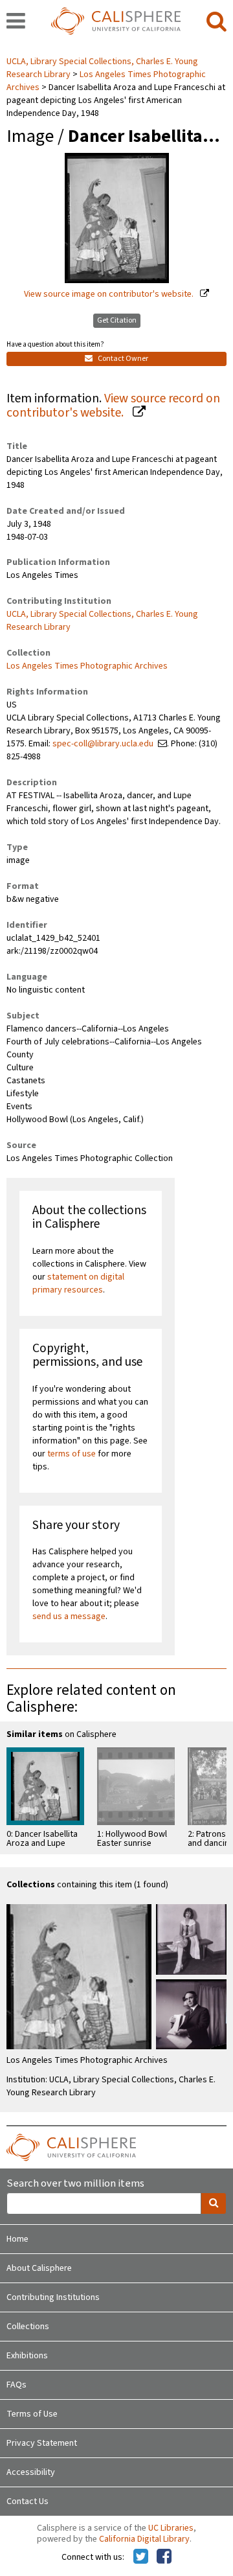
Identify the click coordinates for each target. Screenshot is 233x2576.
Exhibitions (27, 2356)
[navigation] (16, 22)
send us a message (69, 1616)
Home (17, 2239)
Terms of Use (32, 2414)
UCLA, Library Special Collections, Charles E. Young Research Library (102, 621)
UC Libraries (171, 2528)
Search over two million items (75, 2184)
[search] (216, 22)
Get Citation (117, 320)
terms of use (72, 1454)
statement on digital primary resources (78, 1283)
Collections (28, 2327)
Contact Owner (122, 359)
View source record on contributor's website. (113, 406)
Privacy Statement (42, 2443)
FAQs (17, 2385)
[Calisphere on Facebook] (164, 2557)
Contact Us (28, 2501)
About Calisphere (39, 2268)
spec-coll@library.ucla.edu (103, 744)
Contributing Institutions (53, 2297)
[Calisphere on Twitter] (141, 2557)
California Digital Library (144, 2539)
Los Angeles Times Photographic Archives (87, 666)
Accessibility (31, 2472)
